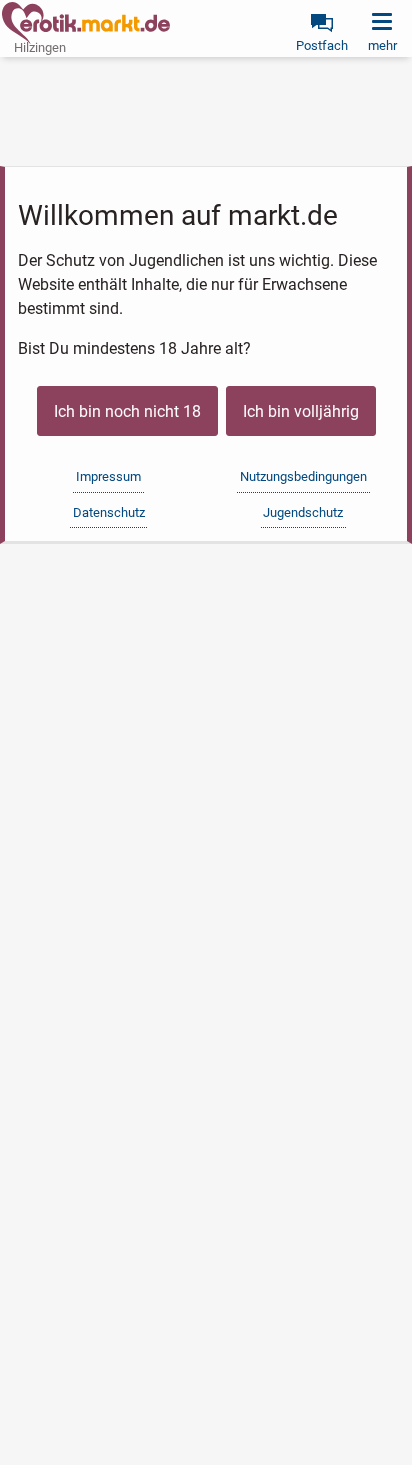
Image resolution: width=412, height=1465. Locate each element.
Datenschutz (109, 512)
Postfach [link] (322, 45)
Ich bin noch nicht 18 (127, 411)
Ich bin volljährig (301, 411)
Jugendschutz (303, 512)
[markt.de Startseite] (86, 23)
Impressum (108, 476)
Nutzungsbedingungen (303, 476)
